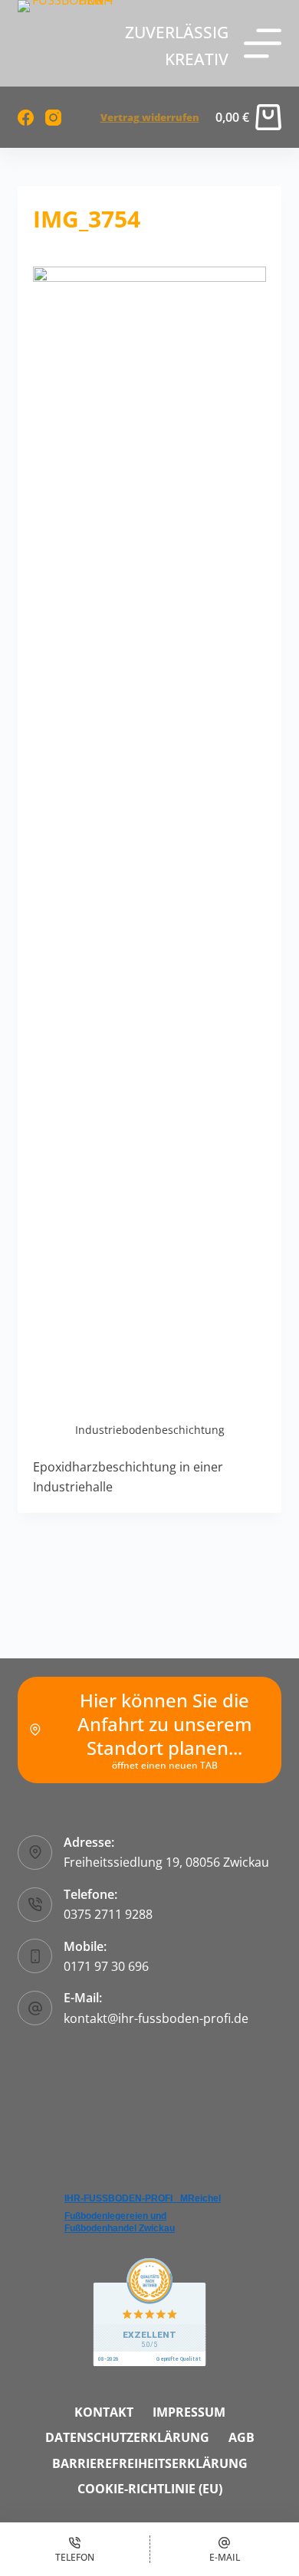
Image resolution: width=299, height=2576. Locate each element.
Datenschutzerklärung (127, 2438)
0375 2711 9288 (108, 1914)
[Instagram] (53, 118)
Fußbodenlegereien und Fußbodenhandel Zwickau (120, 2222)
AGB (242, 2438)
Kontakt (104, 2412)
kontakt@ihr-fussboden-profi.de (156, 2018)
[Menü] (263, 43)
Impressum (189, 2412)
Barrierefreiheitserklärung (150, 2464)
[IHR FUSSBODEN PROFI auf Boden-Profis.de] (149, 2311)
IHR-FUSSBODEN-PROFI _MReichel (143, 2198)
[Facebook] (26, 118)
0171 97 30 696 (106, 1966)
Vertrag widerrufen (150, 117)
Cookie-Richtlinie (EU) (150, 2489)
